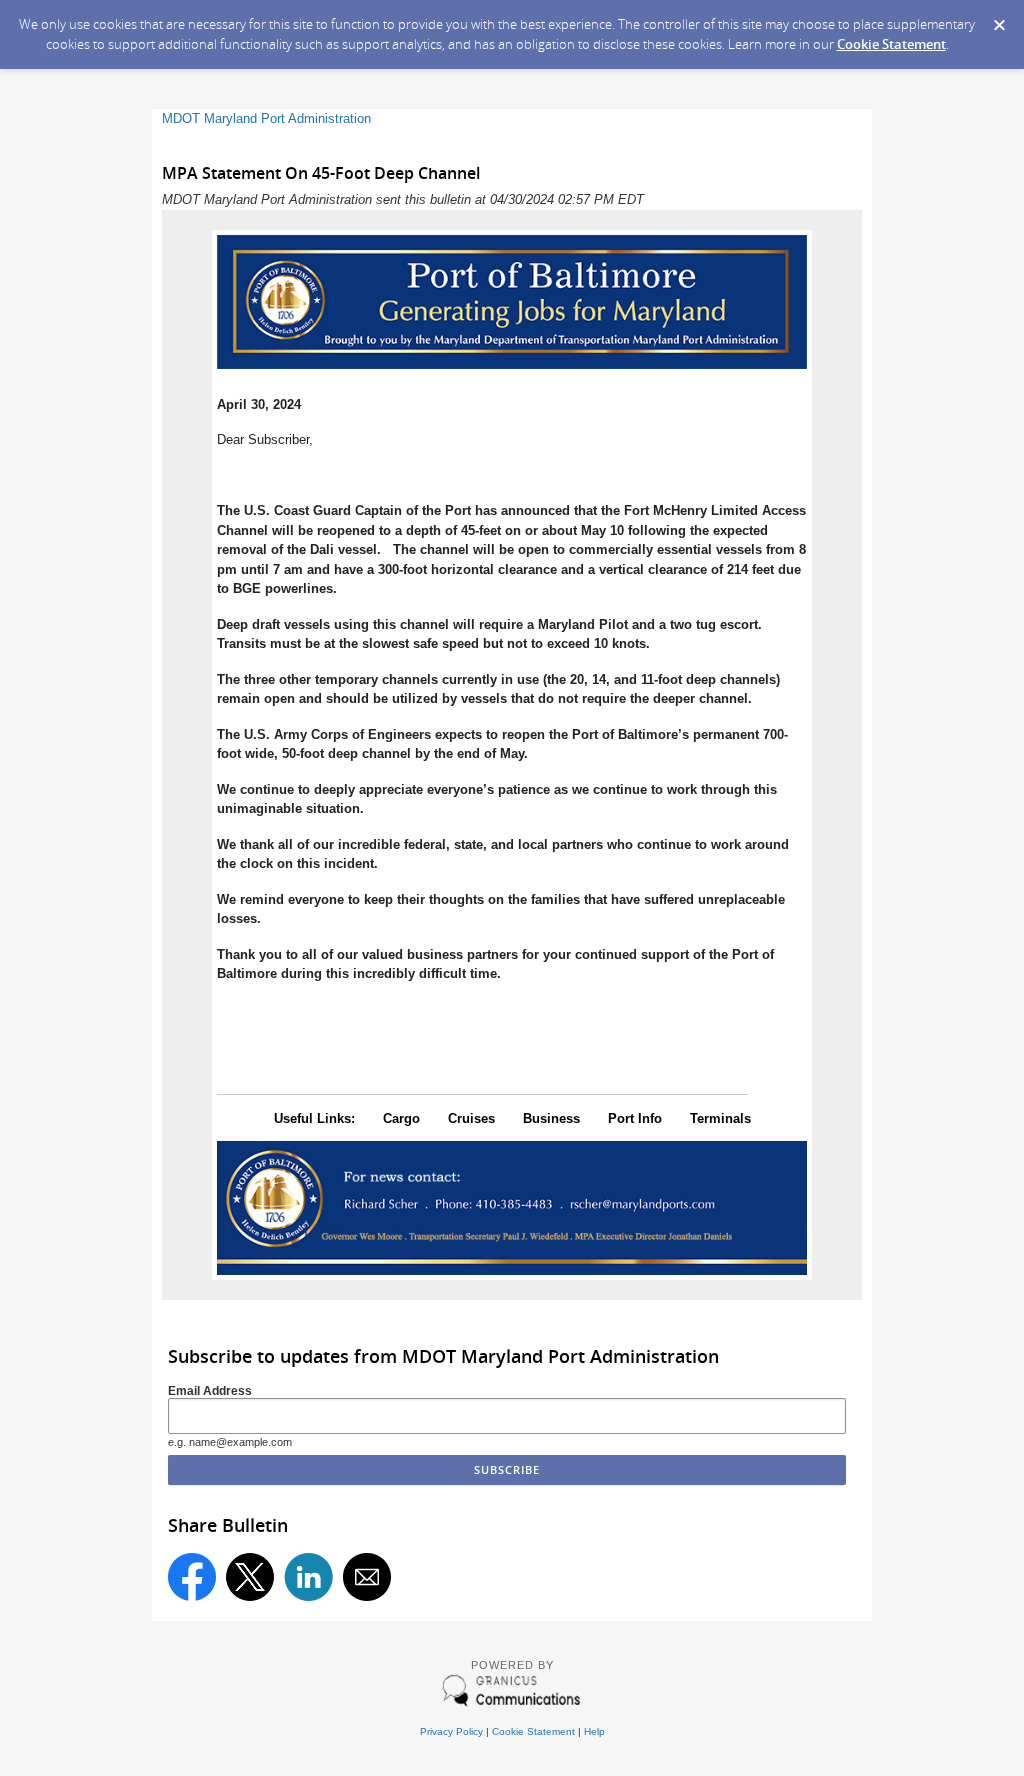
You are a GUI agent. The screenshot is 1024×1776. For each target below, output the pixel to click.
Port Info (635, 1118)
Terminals (720, 1118)
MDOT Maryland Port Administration (266, 118)
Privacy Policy (451, 1731)
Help (594, 1731)
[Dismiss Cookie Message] (999, 19)
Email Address (210, 1390)
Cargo (401, 1118)
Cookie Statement (891, 44)
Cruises (471, 1118)
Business (551, 1118)
